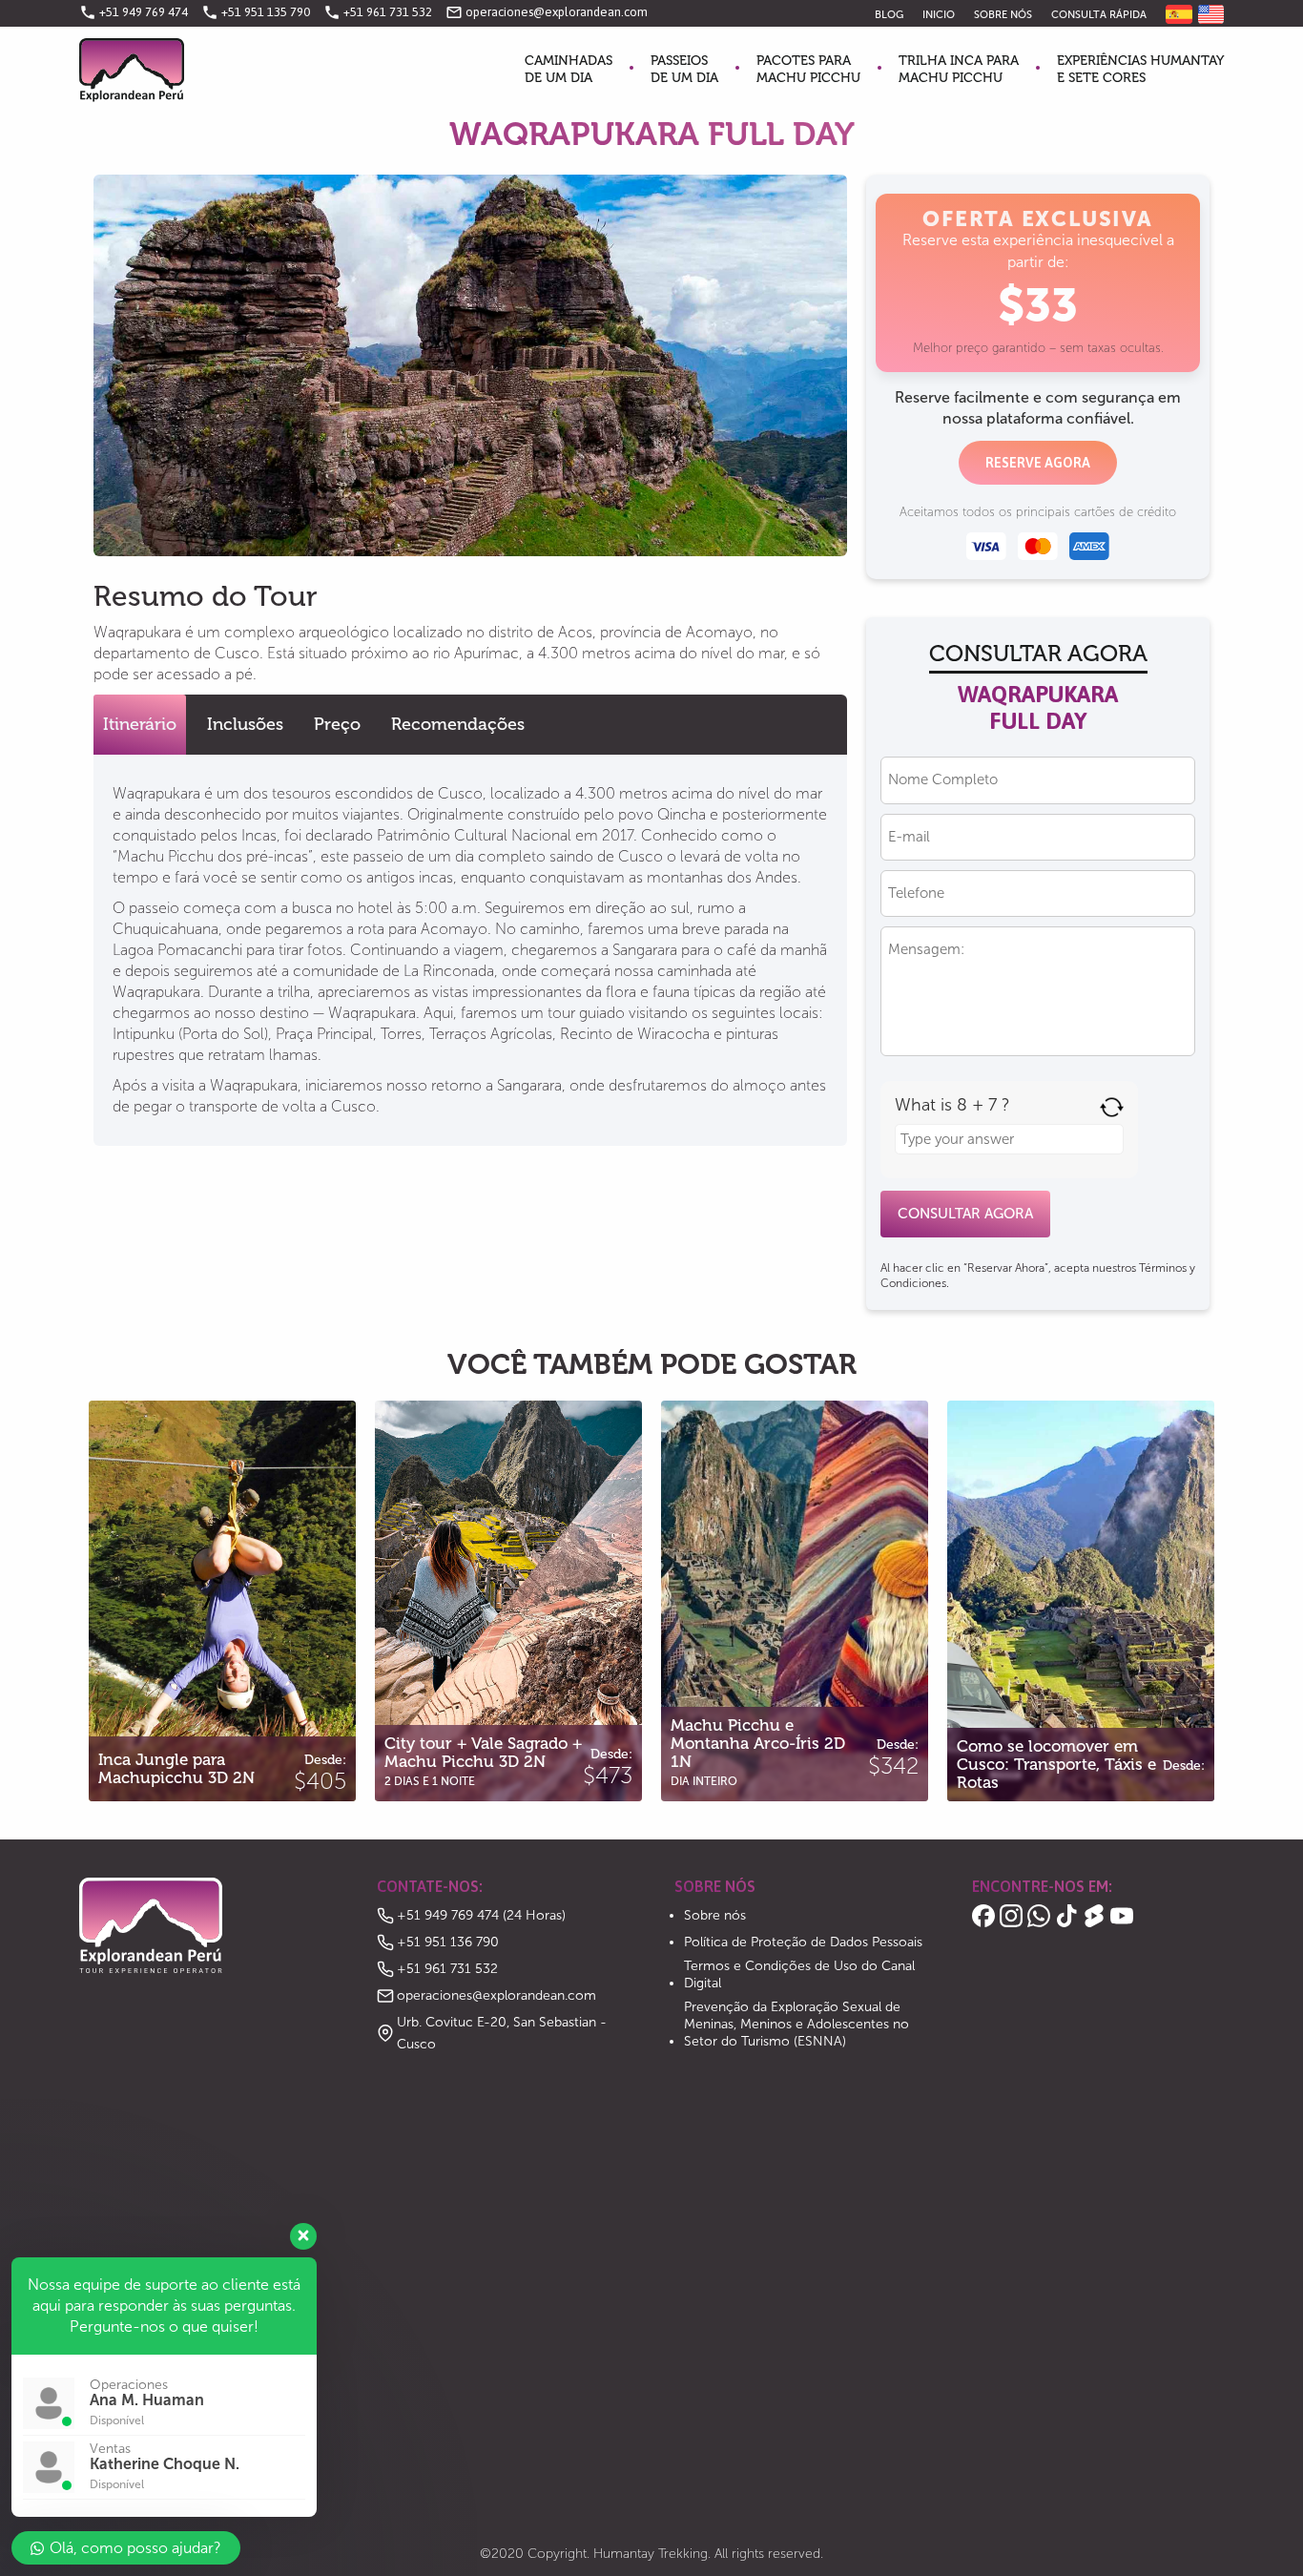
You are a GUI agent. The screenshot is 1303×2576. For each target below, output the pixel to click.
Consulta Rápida (1099, 14)
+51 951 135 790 (256, 12)
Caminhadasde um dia (569, 69)
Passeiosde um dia (684, 69)
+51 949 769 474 (134, 12)
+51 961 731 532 (378, 12)
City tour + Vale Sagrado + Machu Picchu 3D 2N (509, 1484)
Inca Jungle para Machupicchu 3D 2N (222, 1494)
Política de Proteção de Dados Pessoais (803, 1942)
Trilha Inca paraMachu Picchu (959, 69)
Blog (889, 14)
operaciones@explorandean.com (547, 12)
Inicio (939, 14)
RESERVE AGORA (1038, 463)
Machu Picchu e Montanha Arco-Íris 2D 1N (795, 1484)
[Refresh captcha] (1112, 1107)
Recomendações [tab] (458, 724)
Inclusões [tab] (245, 724)
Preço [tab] (337, 724)
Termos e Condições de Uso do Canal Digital (799, 1974)
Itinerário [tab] (140, 724)
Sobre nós (1003, 14)
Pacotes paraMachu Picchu (808, 69)
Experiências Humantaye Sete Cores (1140, 69)
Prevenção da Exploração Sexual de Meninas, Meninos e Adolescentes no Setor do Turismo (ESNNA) (796, 2024)
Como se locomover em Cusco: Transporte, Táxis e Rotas (1081, 1494)
